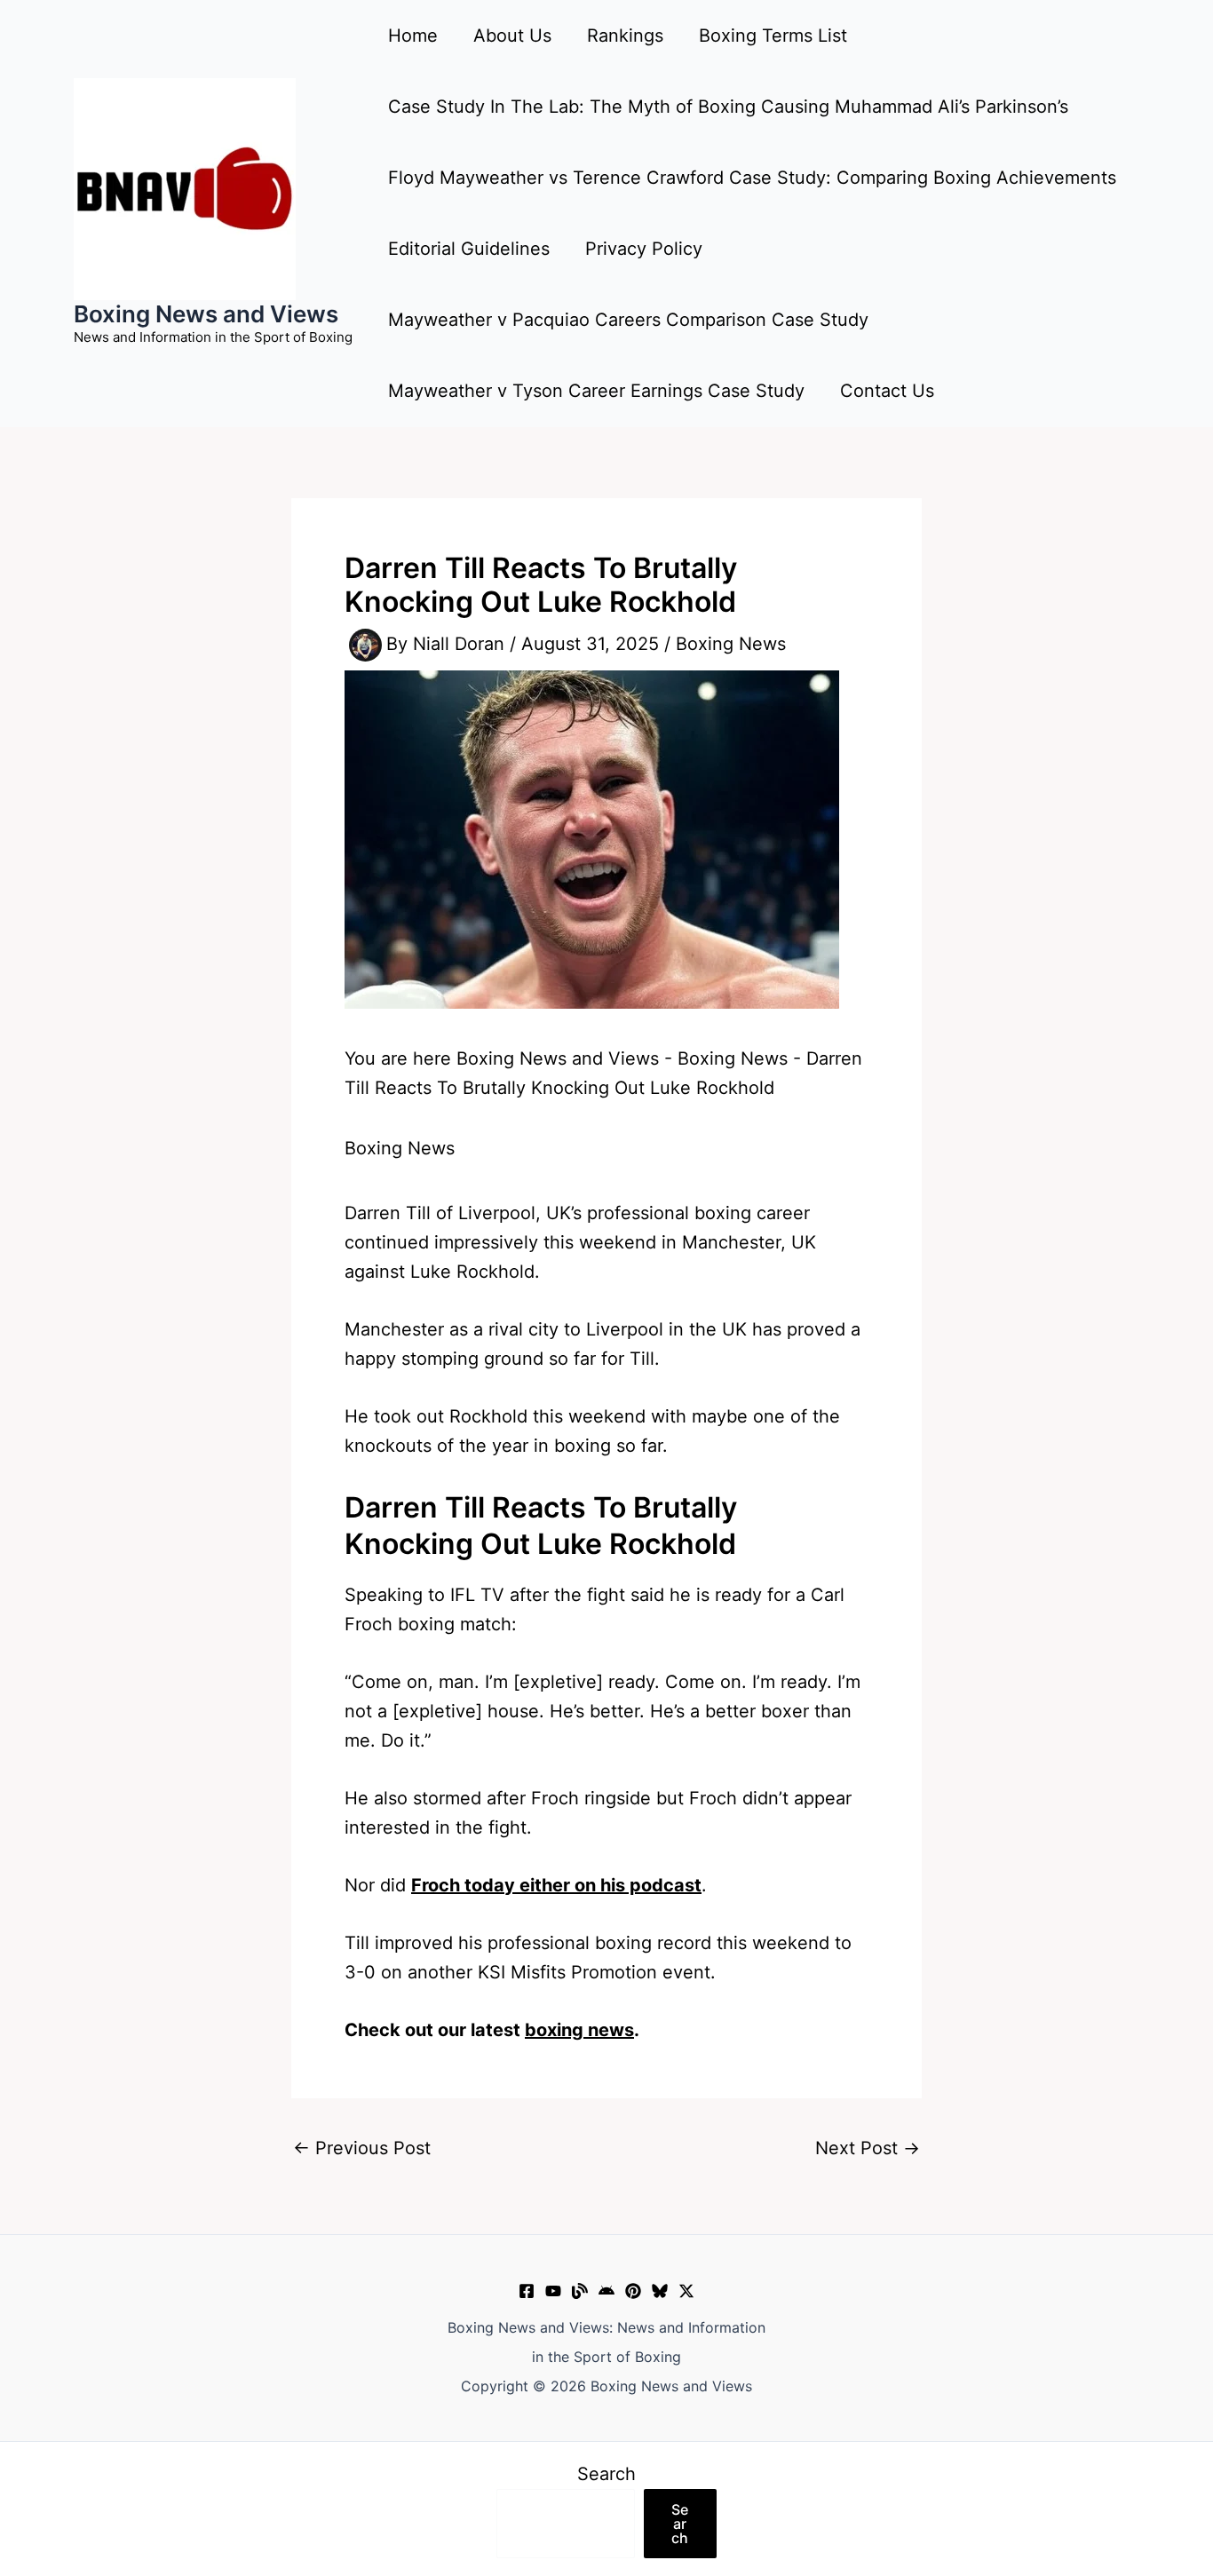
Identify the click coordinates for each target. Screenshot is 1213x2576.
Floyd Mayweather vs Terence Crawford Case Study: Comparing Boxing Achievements (752, 178)
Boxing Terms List (773, 36)
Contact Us (887, 391)
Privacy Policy (644, 249)
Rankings (625, 36)
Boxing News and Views (206, 314)
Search (606, 2474)
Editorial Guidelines (469, 249)
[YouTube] (553, 2291)
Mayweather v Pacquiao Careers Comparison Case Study (628, 320)
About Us (512, 36)
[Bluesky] (660, 2291)
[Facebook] (527, 2291)
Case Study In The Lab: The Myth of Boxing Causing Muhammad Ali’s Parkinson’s (728, 107)
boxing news (579, 2030)
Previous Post (362, 2148)
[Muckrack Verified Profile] (580, 2291)
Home (413, 36)
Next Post (868, 2148)
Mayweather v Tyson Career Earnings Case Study (596, 391)
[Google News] (606, 2291)
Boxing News (731, 644)
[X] (686, 2291)
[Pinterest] (633, 2291)
